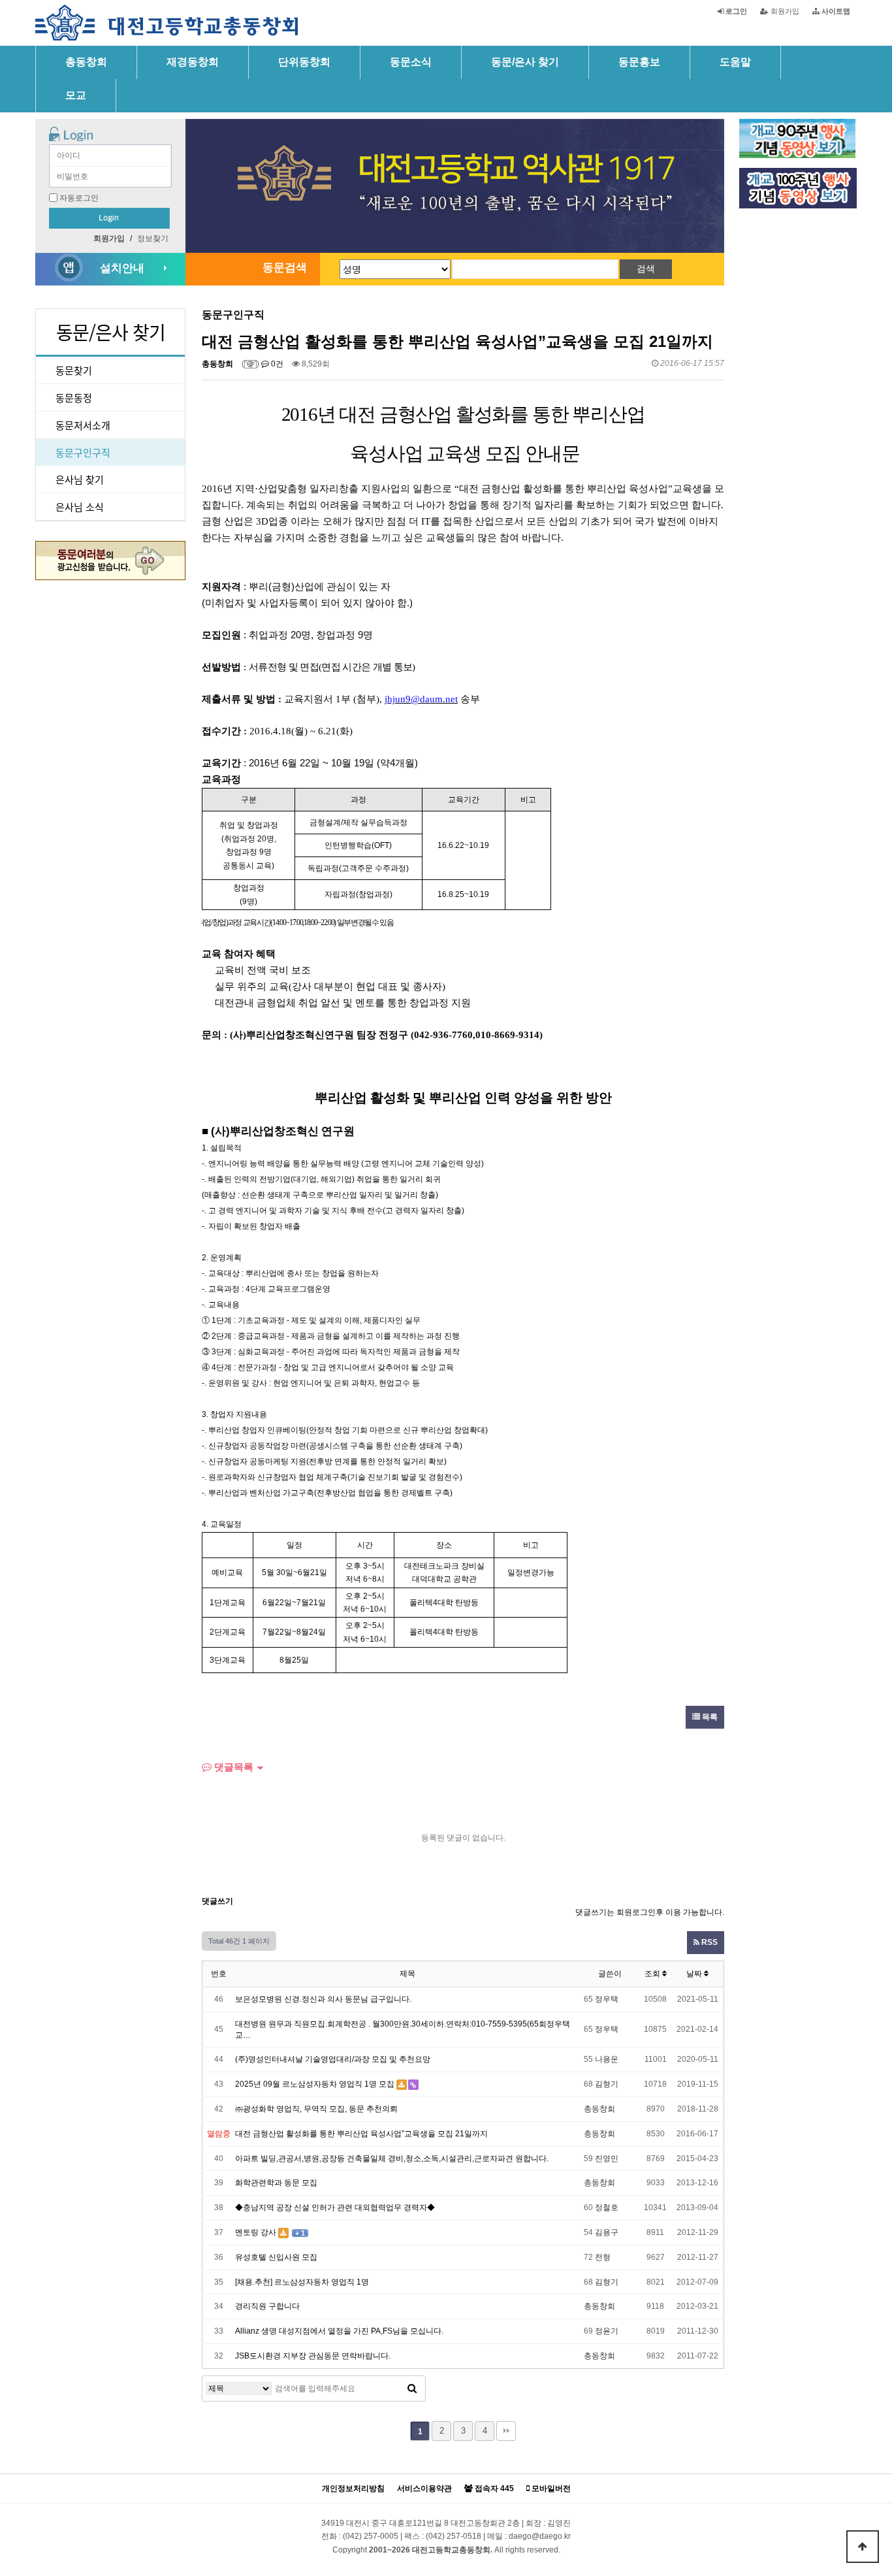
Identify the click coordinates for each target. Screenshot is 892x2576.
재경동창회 (193, 62)
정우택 (607, 1999)
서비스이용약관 (424, 2489)
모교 (76, 95)
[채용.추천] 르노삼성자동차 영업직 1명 (302, 2282)
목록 (709, 1717)
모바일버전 (550, 2489)
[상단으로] (863, 2547)
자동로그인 (79, 198)
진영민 (607, 2159)
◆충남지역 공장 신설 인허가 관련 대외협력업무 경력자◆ (335, 2208)
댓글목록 (232, 1767)
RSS (709, 1942)
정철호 (607, 2208)
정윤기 (607, 2331)
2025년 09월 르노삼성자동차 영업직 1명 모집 (315, 2084)
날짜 (695, 1974)
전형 (603, 2257)
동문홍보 (639, 62)
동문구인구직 (83, 452)
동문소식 (411, 62)
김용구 (607, 2232)
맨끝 (506, 2431)
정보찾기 (153, 238)
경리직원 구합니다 (267, 2306)
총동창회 (86, 62)
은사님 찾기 (80, 479)
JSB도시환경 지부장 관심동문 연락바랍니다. (313, 2356)
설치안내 (122, 268)
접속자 (493, 2489)
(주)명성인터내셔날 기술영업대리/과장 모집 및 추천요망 (333, 2059)
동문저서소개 (83, 425)
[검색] (412, 2389)
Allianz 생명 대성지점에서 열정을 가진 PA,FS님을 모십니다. (339, 2331)
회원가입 (784, 11)
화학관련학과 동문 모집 (276, 2183)
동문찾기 (74, 370)
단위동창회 (304, 62)
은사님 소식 (80, 507)
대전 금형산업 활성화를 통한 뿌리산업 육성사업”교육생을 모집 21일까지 (361, 2134)
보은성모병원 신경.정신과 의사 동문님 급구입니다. (323, 1999)
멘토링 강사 (256, 2232)
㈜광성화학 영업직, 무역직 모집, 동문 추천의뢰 (316, 2109)
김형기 (607, 2084)
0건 (276, 364)
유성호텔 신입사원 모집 (276, 2257)
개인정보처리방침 (353, 2489)
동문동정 (74, 398)
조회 (653, 1974)
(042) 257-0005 (371, 2536)
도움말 (735, 62)
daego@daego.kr (540, 2536)
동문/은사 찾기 (525, 62)
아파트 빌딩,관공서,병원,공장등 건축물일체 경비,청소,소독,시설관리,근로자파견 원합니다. (392, 2159)
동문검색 (285, 268)
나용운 (607, 2059)
